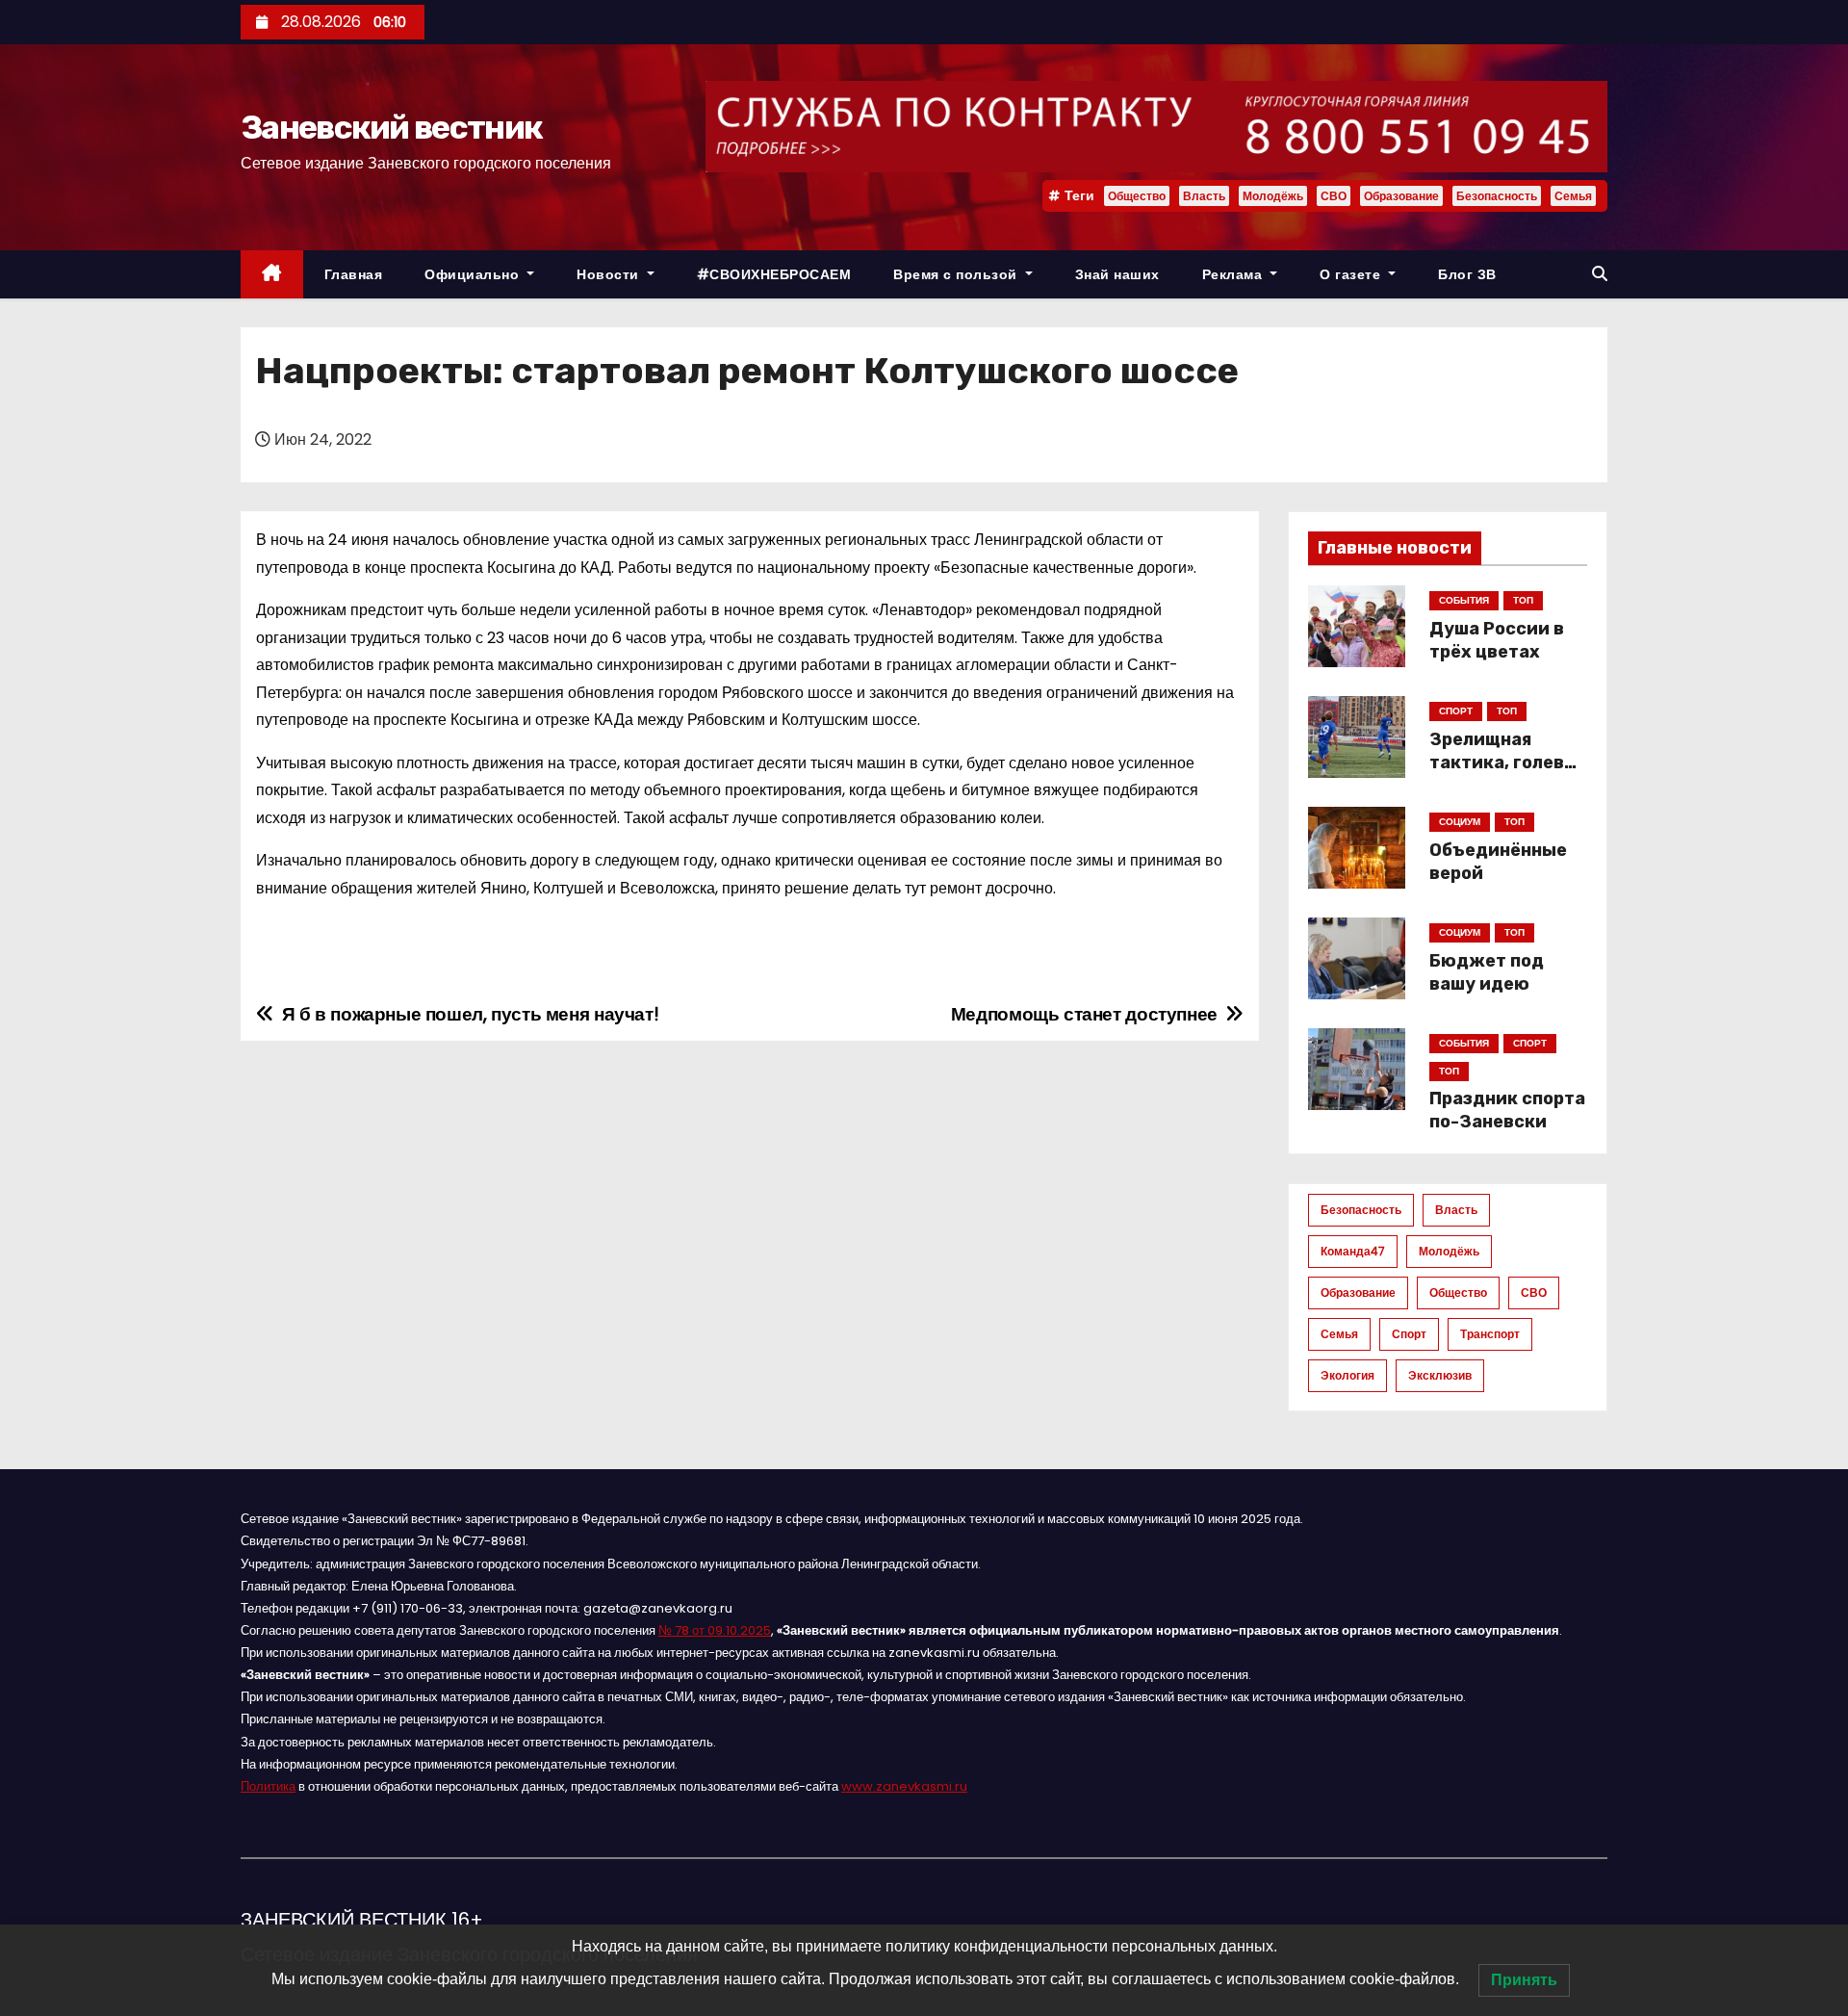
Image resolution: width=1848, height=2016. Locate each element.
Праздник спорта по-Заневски (1507, 1110)
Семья (1573, 196)
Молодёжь (1273, 196)
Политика (268, 1786)
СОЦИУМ (1460, 822)
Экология (1347, 1375)
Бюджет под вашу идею (1487, 972)
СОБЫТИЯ (1464, 600)
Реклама (1234, 274)
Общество (1137, 196)
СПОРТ (1456, 711)
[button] (1600, 274)
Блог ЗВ (1467, 274)
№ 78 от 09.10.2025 (715, 1630)
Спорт (1409, 1334)
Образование (1401, 196)
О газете (1352, 274)
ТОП (1523, 600)
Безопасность (1497, 196)
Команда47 (1353, 1251)
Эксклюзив (1440, 1375)
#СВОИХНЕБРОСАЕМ (774, 274)
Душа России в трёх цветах (1497, 640)
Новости (610, 274)
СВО (1334, 196)
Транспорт (1490, 1334)
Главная (354, 274)
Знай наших (1117, 274)
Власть (1204, 196)
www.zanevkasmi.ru (904, 1786)
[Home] (272, 275)
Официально (474, 274)
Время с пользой (957, 274)
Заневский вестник (391, 128)
